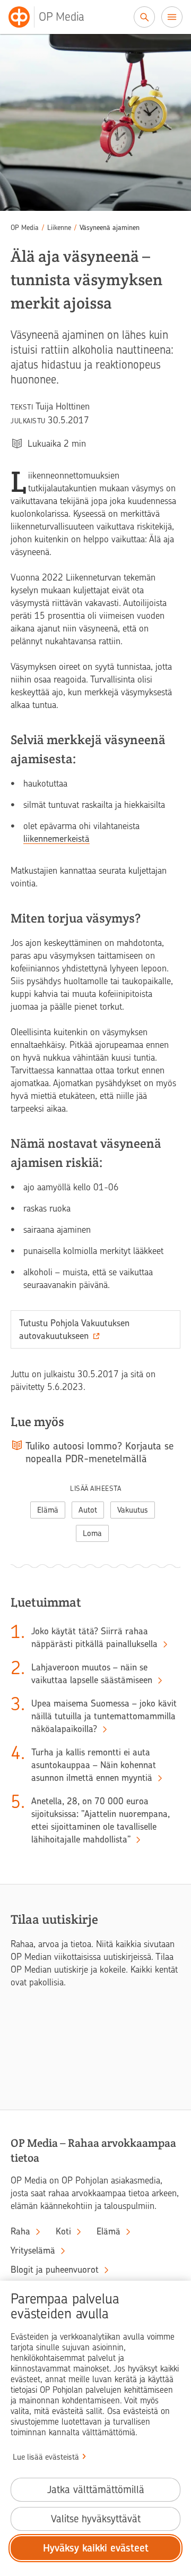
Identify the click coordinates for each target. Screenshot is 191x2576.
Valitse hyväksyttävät (96, 2519)
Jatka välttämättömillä (96, 2490)
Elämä (48, 1510)
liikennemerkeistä (57, 839)
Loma (92, 1533)
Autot (88, 1510)
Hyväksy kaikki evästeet (96, 2548)
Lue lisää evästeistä (46, 2457)
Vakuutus (133, 1510)
